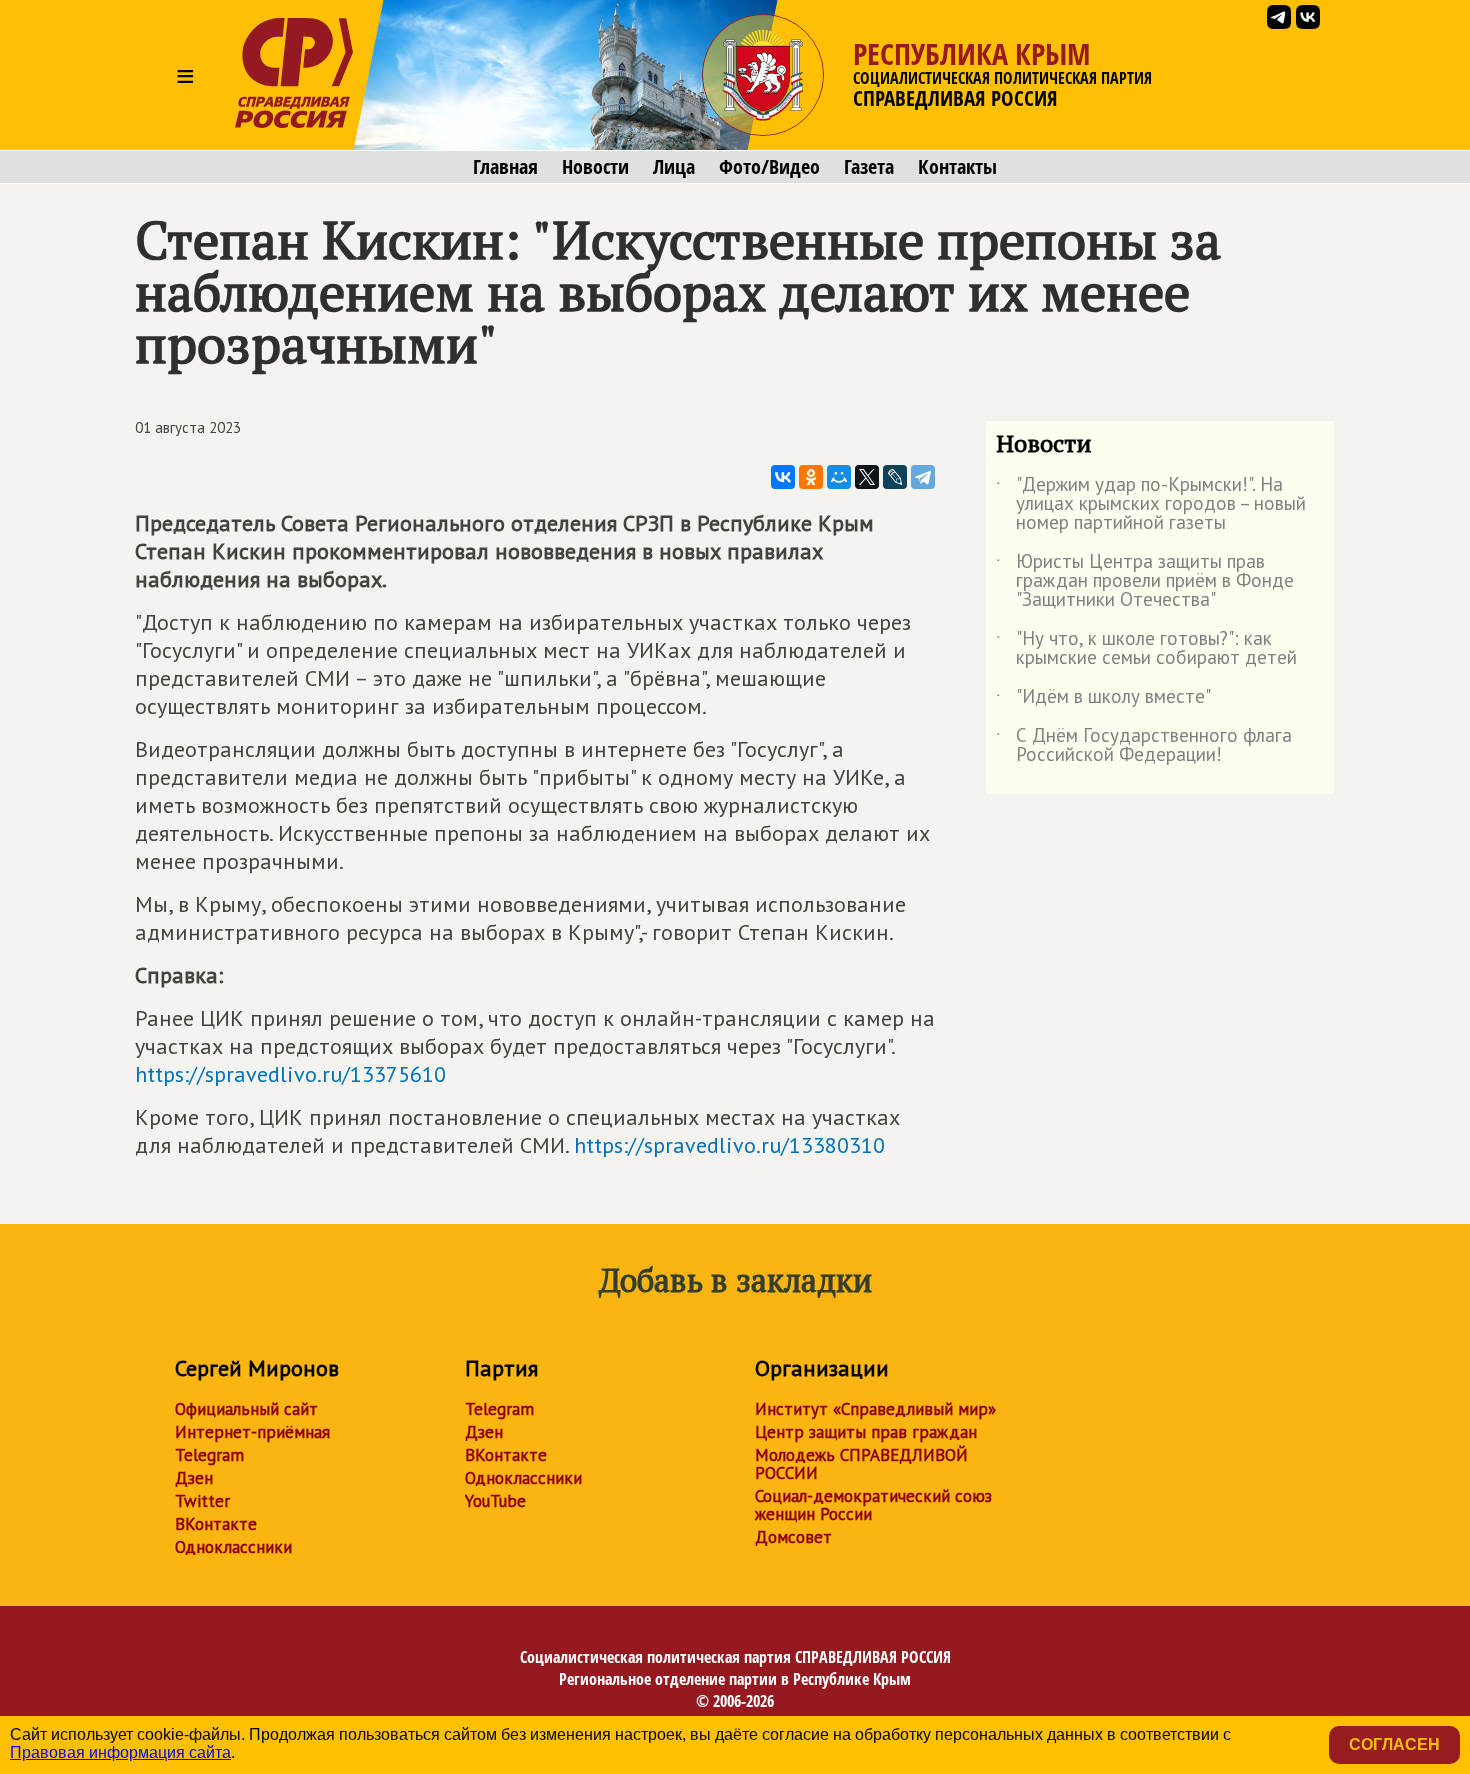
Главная (505, 167)
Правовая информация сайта (120, 1752)
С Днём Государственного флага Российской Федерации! (1144, 746)
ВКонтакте (216, 1524)
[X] (867, 477)
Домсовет (793, 1537)
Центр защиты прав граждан (866, 1432)
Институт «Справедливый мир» (875, 1409)
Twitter (202, 1501)
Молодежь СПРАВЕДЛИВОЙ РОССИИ (861, 1464)
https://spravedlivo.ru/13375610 (290, 1074)
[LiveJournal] (895, 477)
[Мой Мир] (839, 477)
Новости (595, 167)
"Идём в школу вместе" (1103, 700)
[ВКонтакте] (783, 477)
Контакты (957, 167)
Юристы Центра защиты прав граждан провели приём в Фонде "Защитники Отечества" (1145, 581)
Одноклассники (233, 1547)
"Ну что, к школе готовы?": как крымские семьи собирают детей (1146, 649)
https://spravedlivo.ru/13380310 (729, 1145)
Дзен (194, 1478)
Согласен (1394, 1744)
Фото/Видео (769, 167)
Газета (869, 167)
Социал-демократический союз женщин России (873, 1505)
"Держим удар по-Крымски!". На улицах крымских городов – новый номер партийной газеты (1151, 504)
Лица (674, 167)
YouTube (495, 1501)
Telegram (209, 1455)
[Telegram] (923, 477)
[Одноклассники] (811, 477)
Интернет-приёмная (252, 1432)
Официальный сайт (246, 1409)
